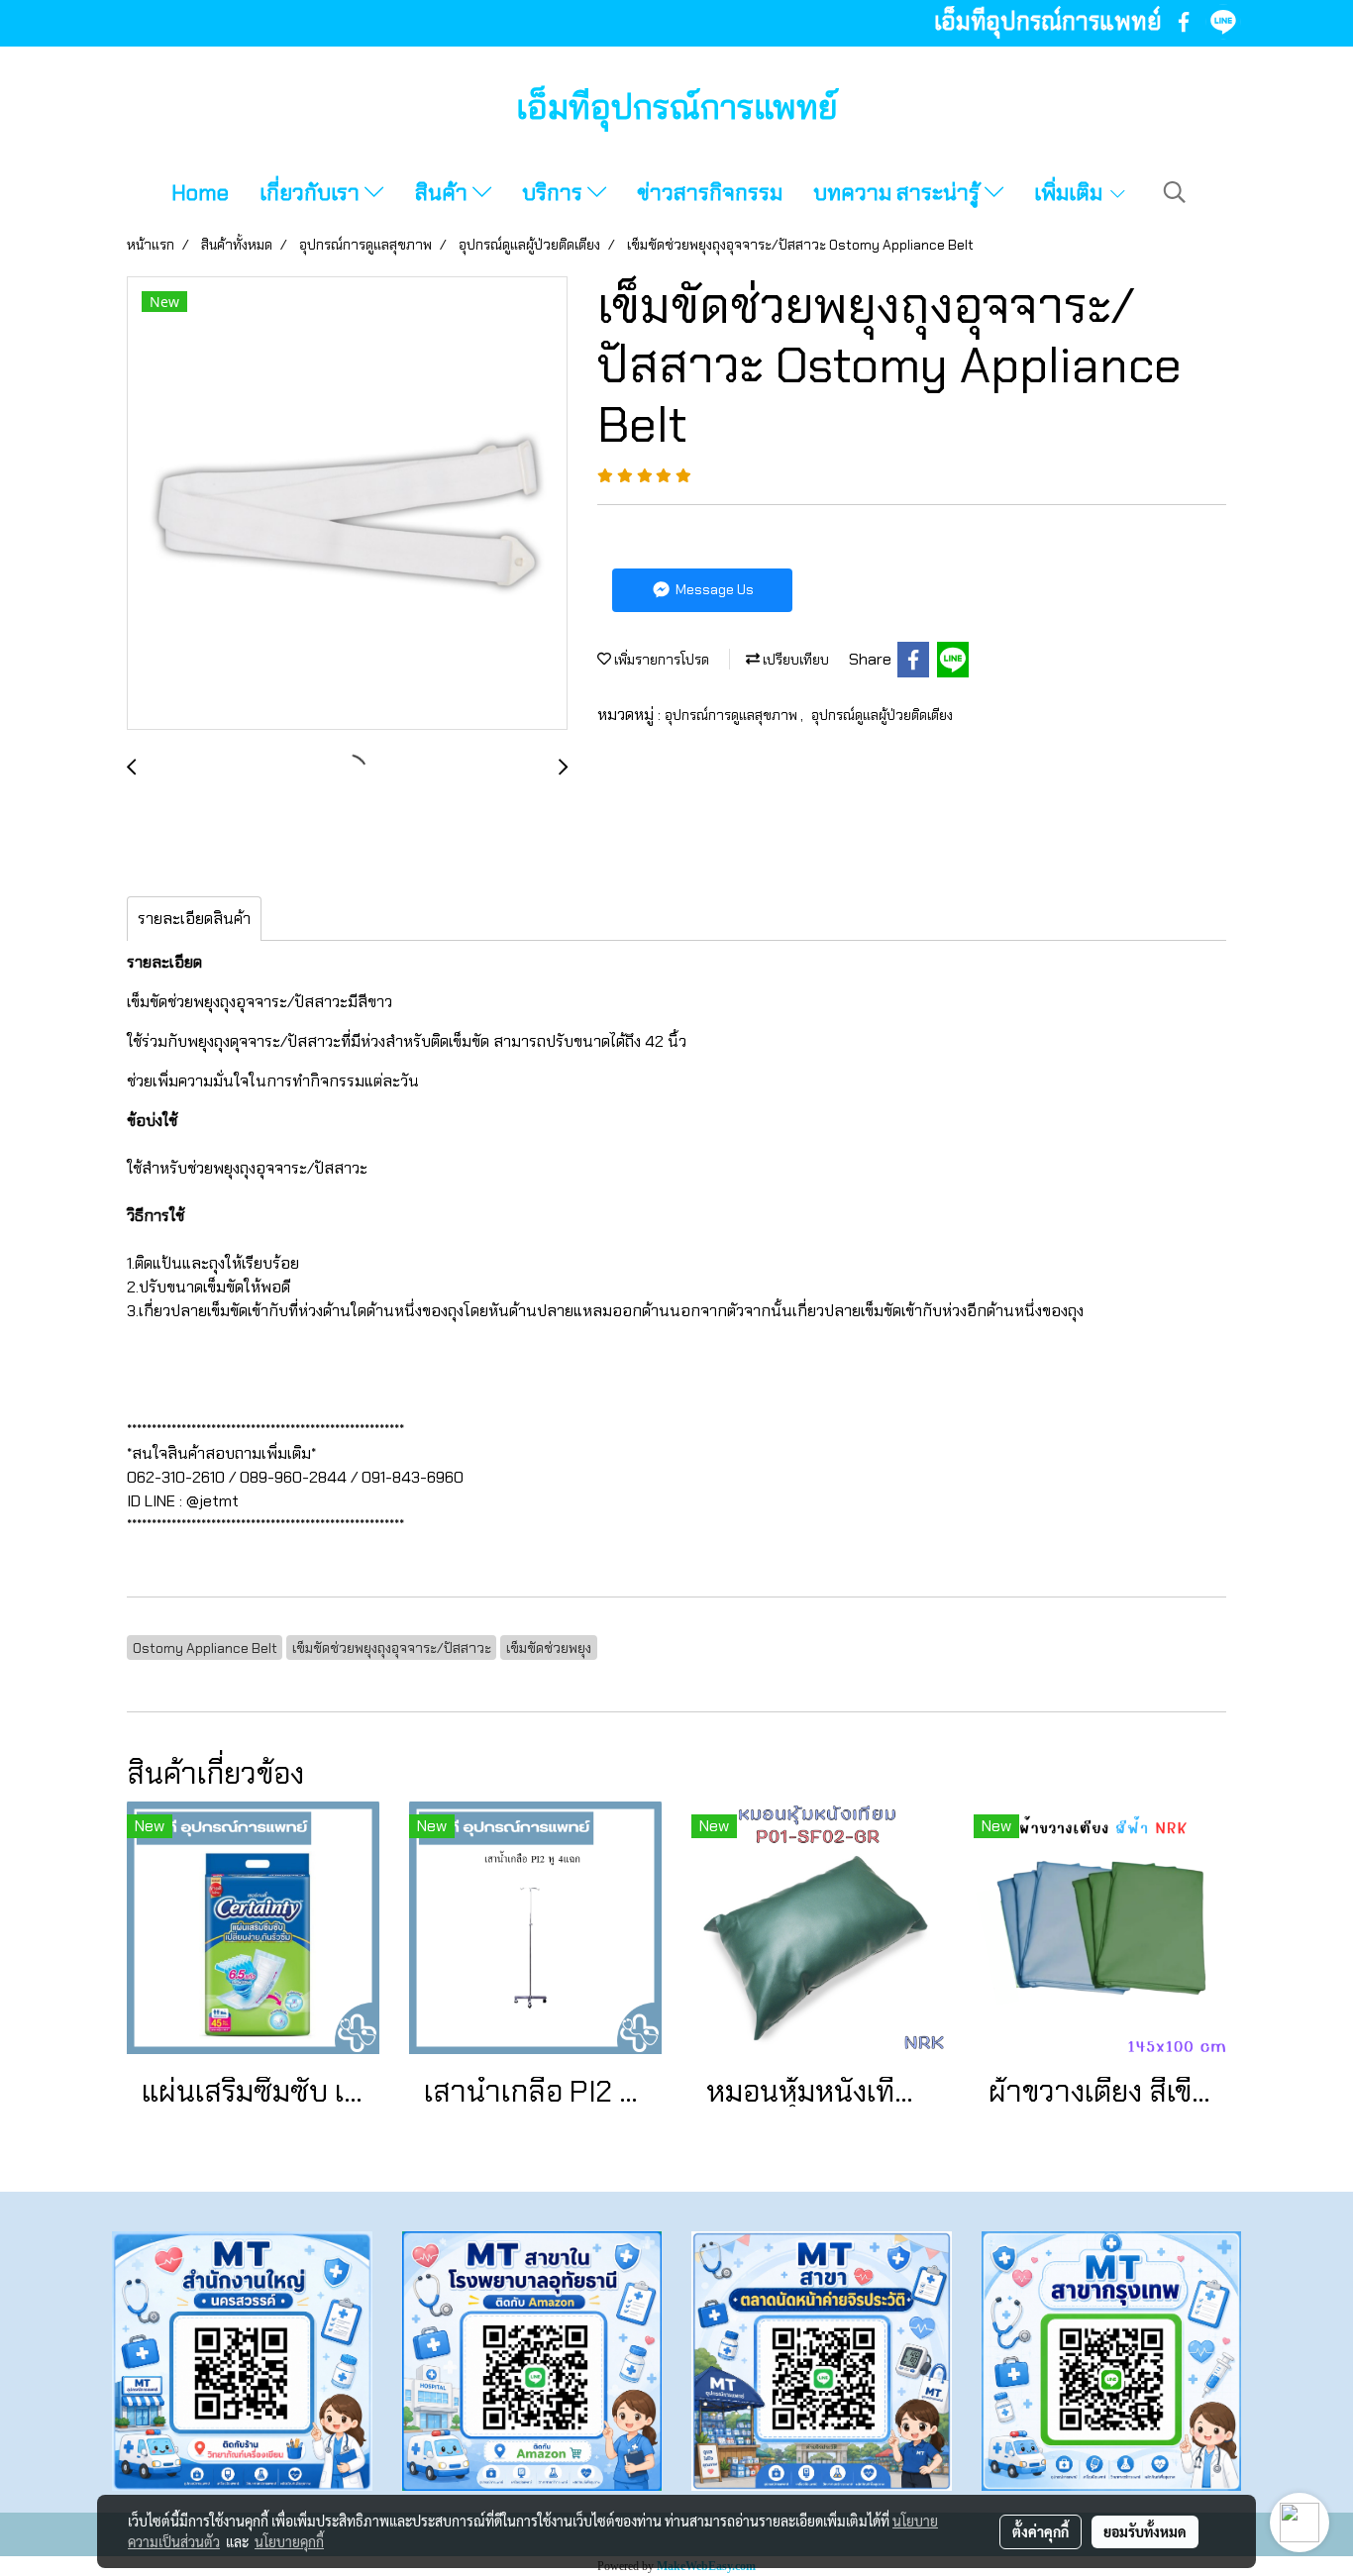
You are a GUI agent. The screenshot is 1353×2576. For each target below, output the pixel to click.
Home (200, 193)
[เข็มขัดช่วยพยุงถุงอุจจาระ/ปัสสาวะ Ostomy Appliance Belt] (347, 504)
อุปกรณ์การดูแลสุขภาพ (732, 715)
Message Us (713, 589)
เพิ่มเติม (1071, 193)
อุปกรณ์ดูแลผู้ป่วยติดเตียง (882, 715)
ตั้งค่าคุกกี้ (1041, 2531)
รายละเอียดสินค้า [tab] (194, 919)
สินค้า (444, 193)
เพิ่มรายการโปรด (660, 660)
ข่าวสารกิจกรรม (710, 193)
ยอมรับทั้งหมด (1145, 2531)
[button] (1175, 192)
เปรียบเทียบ (794, 660)
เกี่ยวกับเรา (312, 193)
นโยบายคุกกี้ (289, 2541)
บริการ (555, 193)
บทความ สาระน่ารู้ (899, 193)
